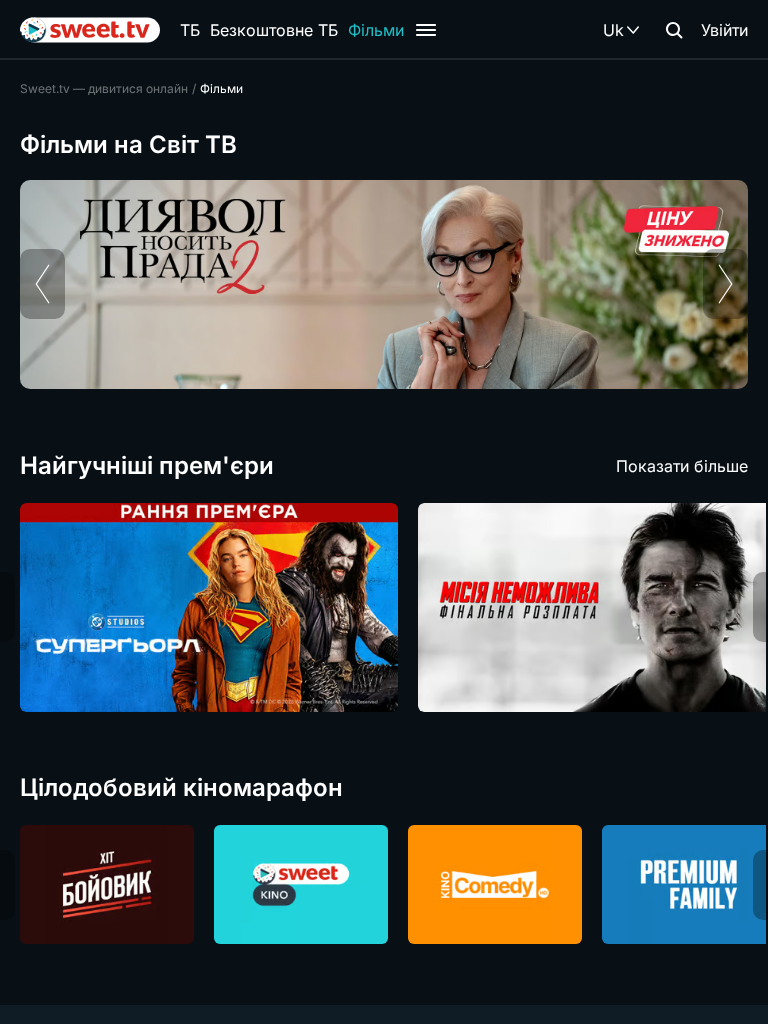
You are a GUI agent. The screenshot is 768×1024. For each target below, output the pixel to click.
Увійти (724, 30)
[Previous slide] (42, 284)
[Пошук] (674, 30)
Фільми (376, 30)
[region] (384, 284)
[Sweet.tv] (90, 30)
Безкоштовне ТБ (274, 30)
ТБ (190, 30)
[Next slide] (725, 284)
